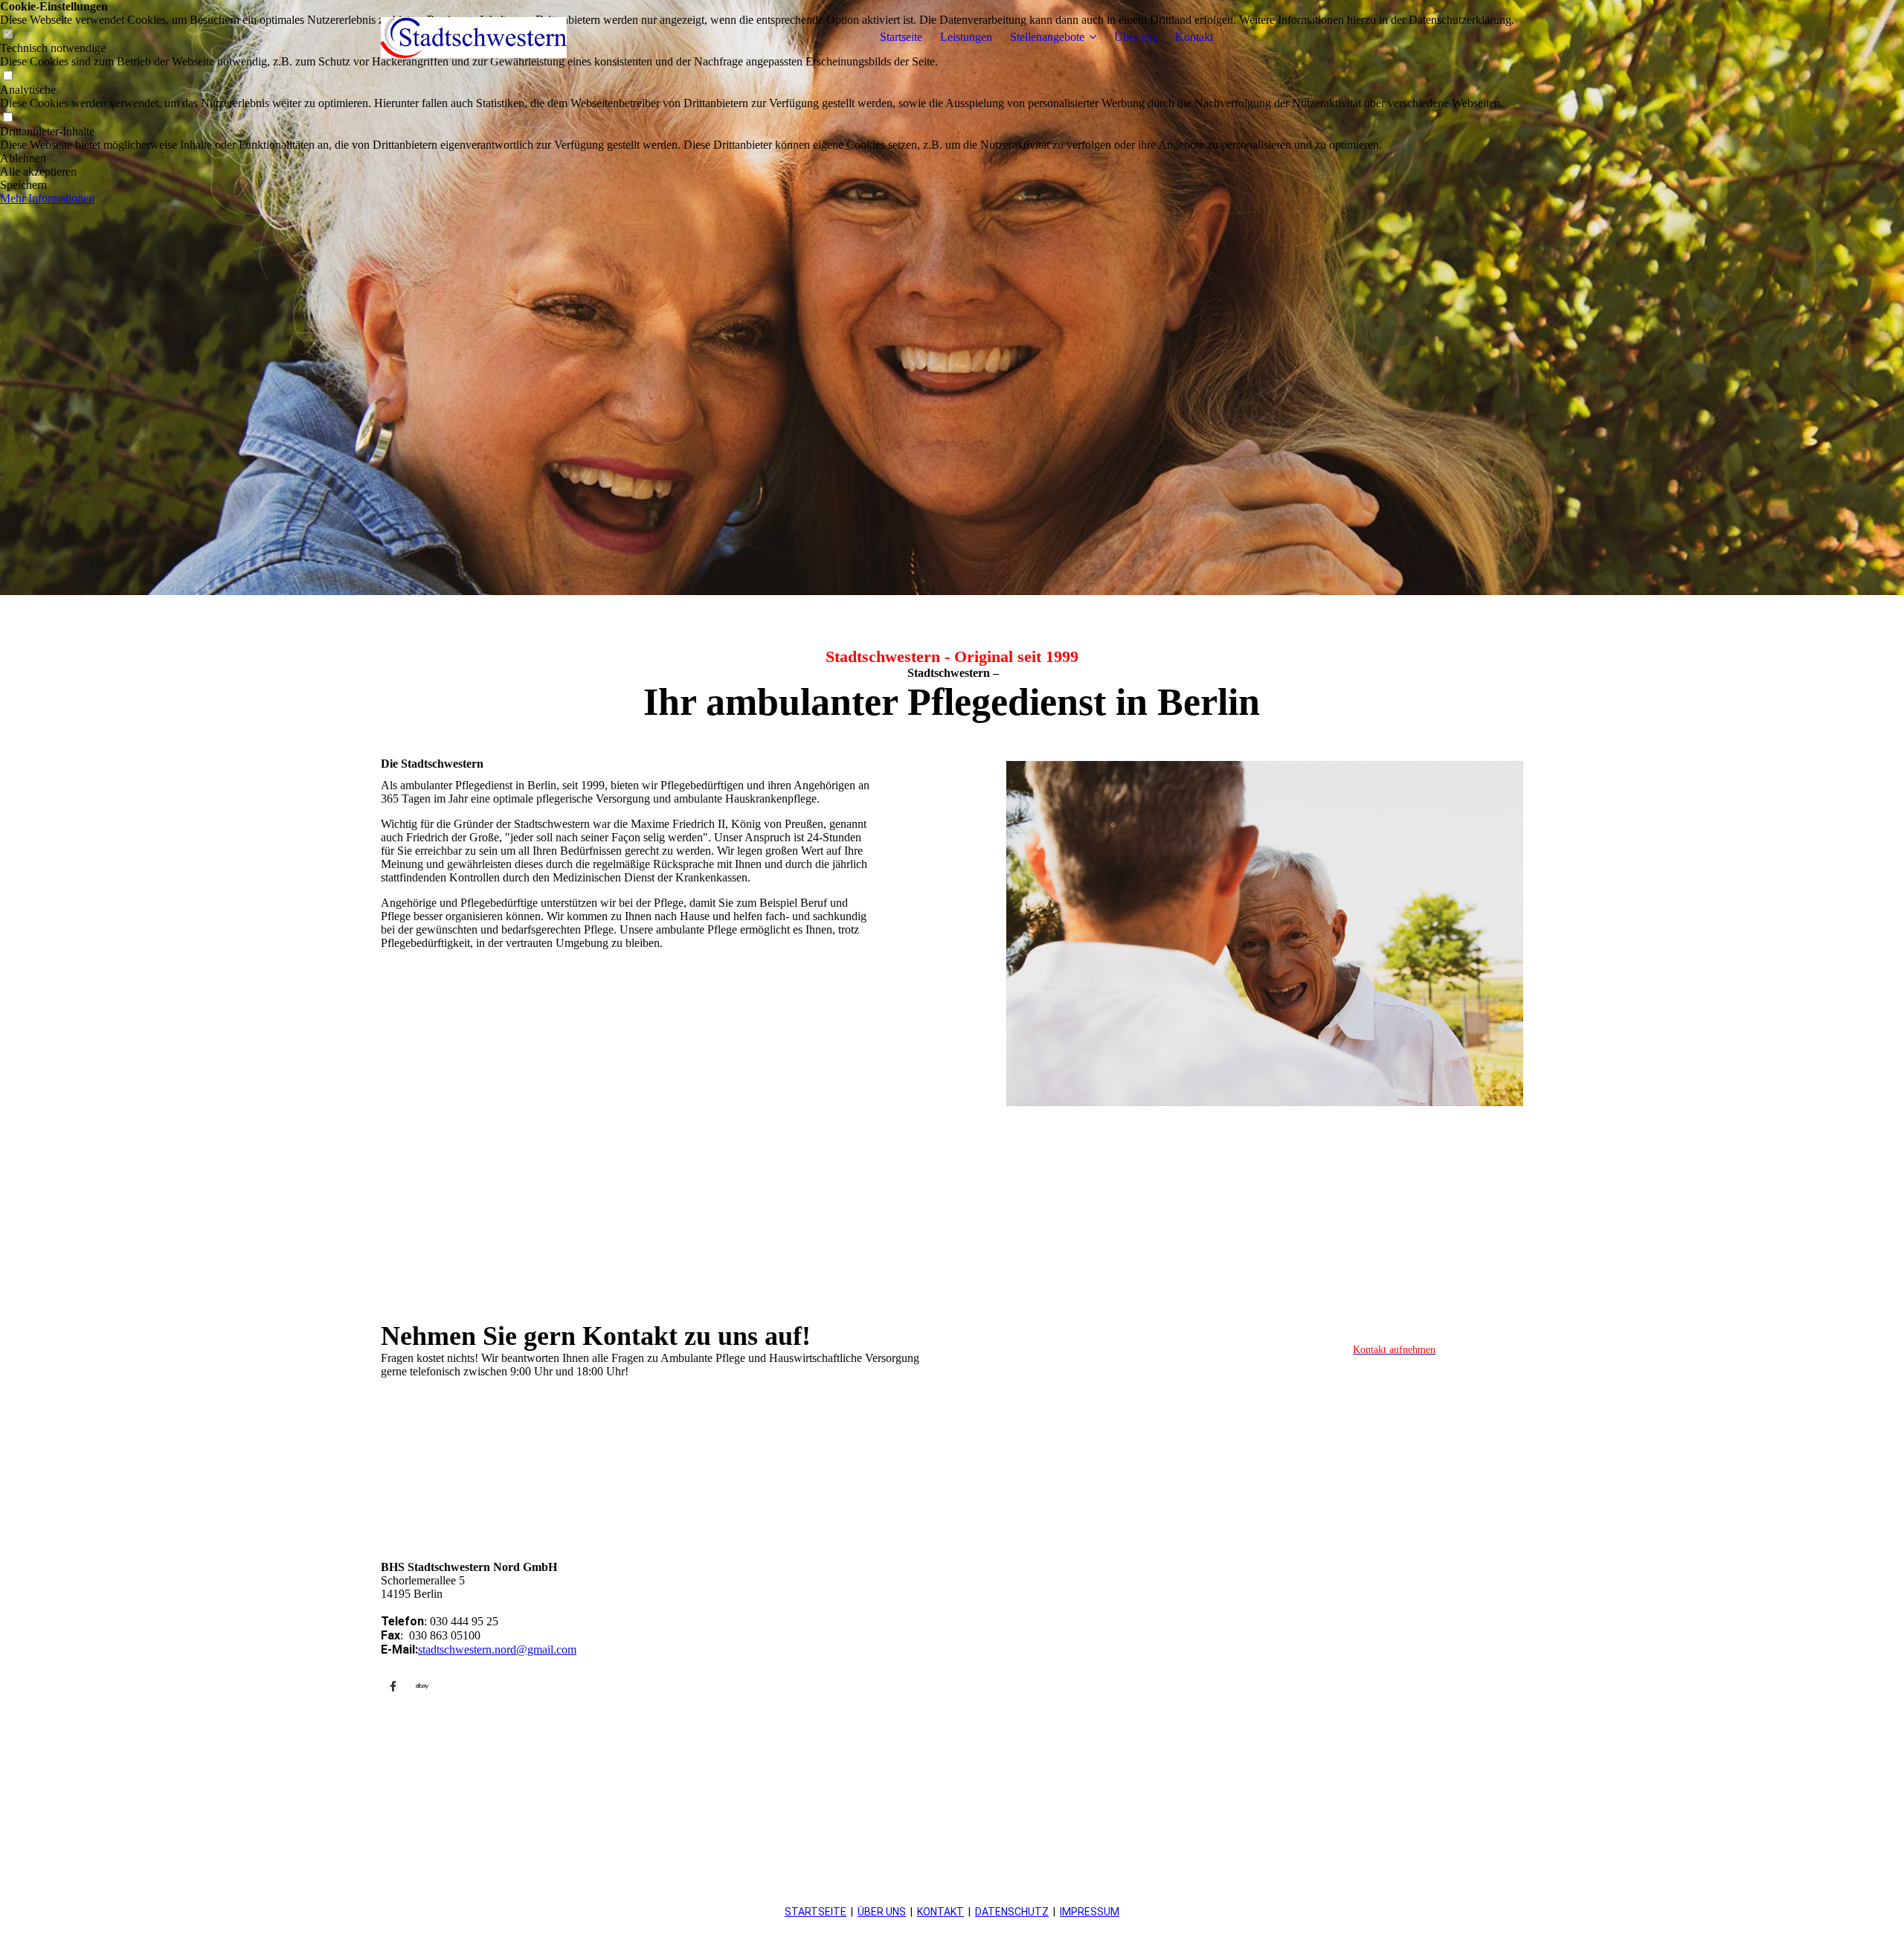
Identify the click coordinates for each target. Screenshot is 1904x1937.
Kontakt (1194, 37)
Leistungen (966, 37)
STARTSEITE (816, 1912)
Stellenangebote (1047, 37)
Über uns (1136, 37)
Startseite (901, 37)
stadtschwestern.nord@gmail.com (497, 1649)
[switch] (7, 76)
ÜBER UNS (882, 1912)
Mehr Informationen (47, 198)
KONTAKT (940, 1912)
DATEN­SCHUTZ (1012, 1912)
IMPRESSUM (1090, 1912)
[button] (757, 158)
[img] (474, 37)
